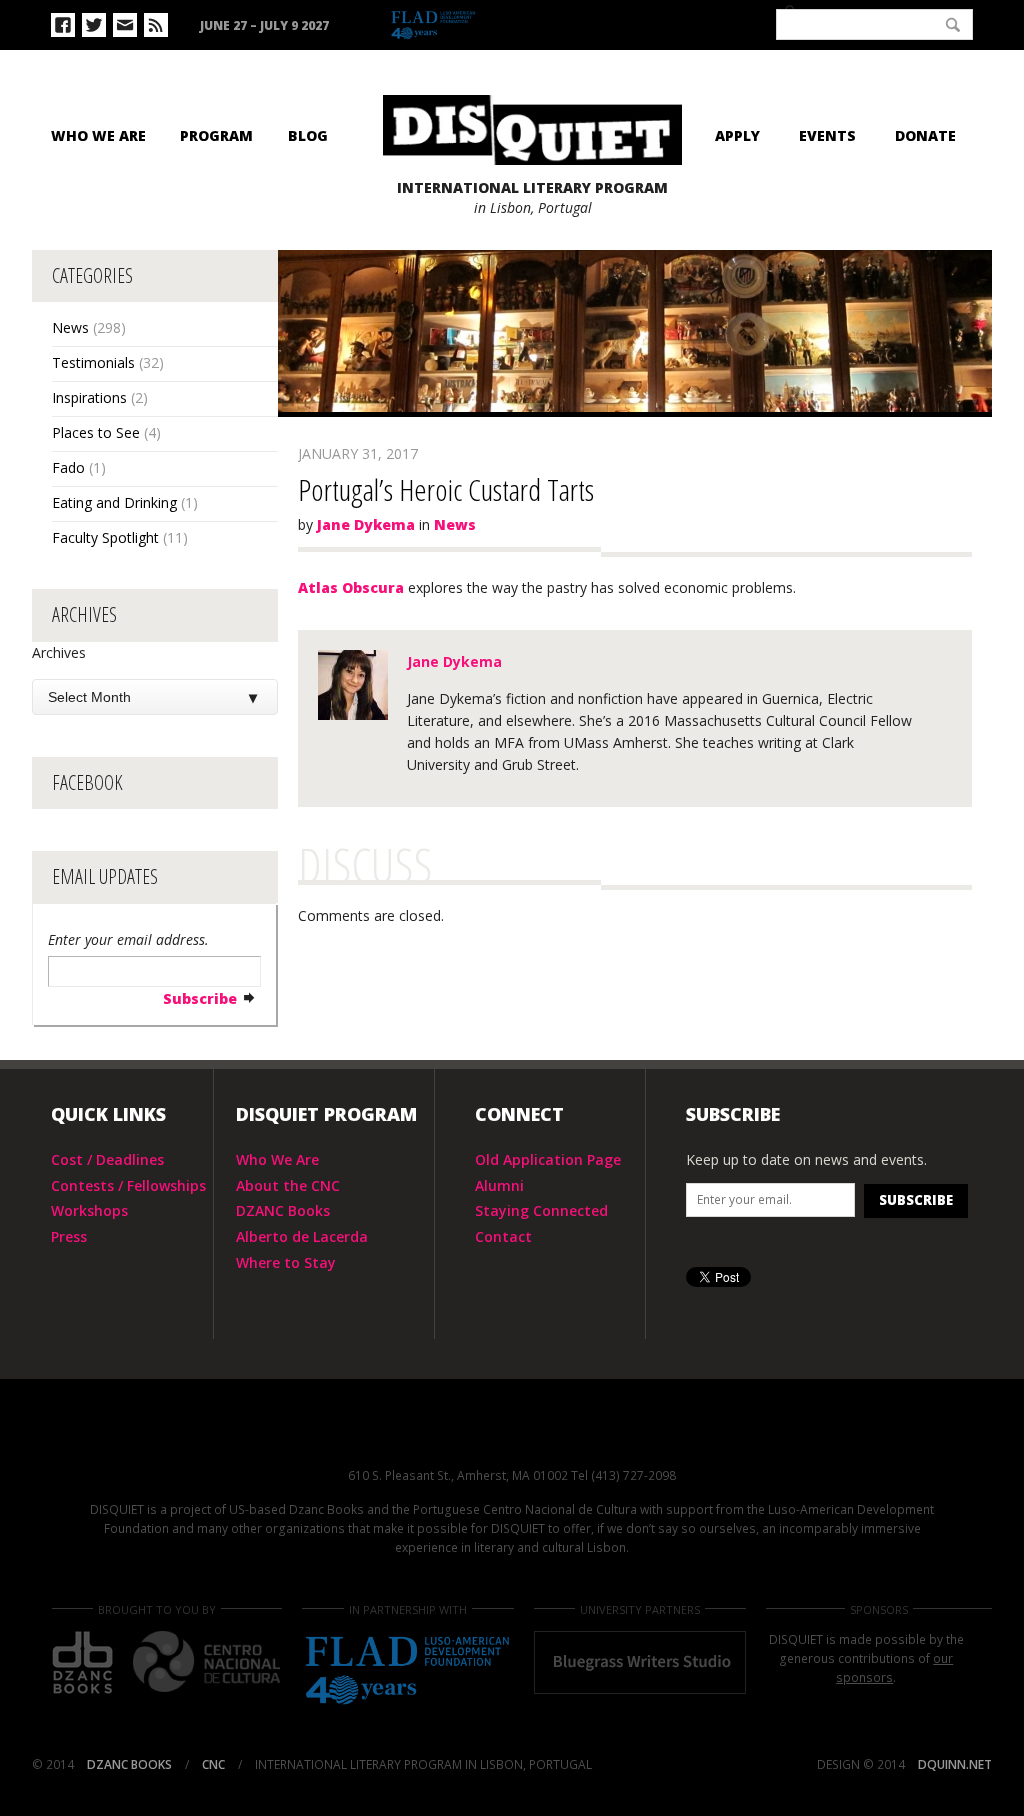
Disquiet (512, 1435)
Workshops (89, 1210)
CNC (718, 23)
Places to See (96, 432)
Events (827, 135)
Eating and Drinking (114, 502)
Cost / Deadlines (107, 1159)
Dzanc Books (623, 24)
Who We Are (98, 135)
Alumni (499, 1185)
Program (216, 135)
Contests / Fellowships (128, 1185)
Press (69, 1236)
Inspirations (89, 397)
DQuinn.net (955, 1764)
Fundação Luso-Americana (481, 26)
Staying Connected (541, 1210)
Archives (59, 652)
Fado (68, 467)
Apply (737, 135)
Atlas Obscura (351, 587)
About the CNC (288, 1185)
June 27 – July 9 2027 (264, 25)
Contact (503, 1236)
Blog (308, 135)
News (70, 327)
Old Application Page (548, 1159)
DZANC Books (283, 1210)
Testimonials (93, 362)
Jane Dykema (366, 524)
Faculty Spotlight (105, 537)
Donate (925, 135)
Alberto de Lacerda (302, 1236)
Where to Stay (286, 1262)
